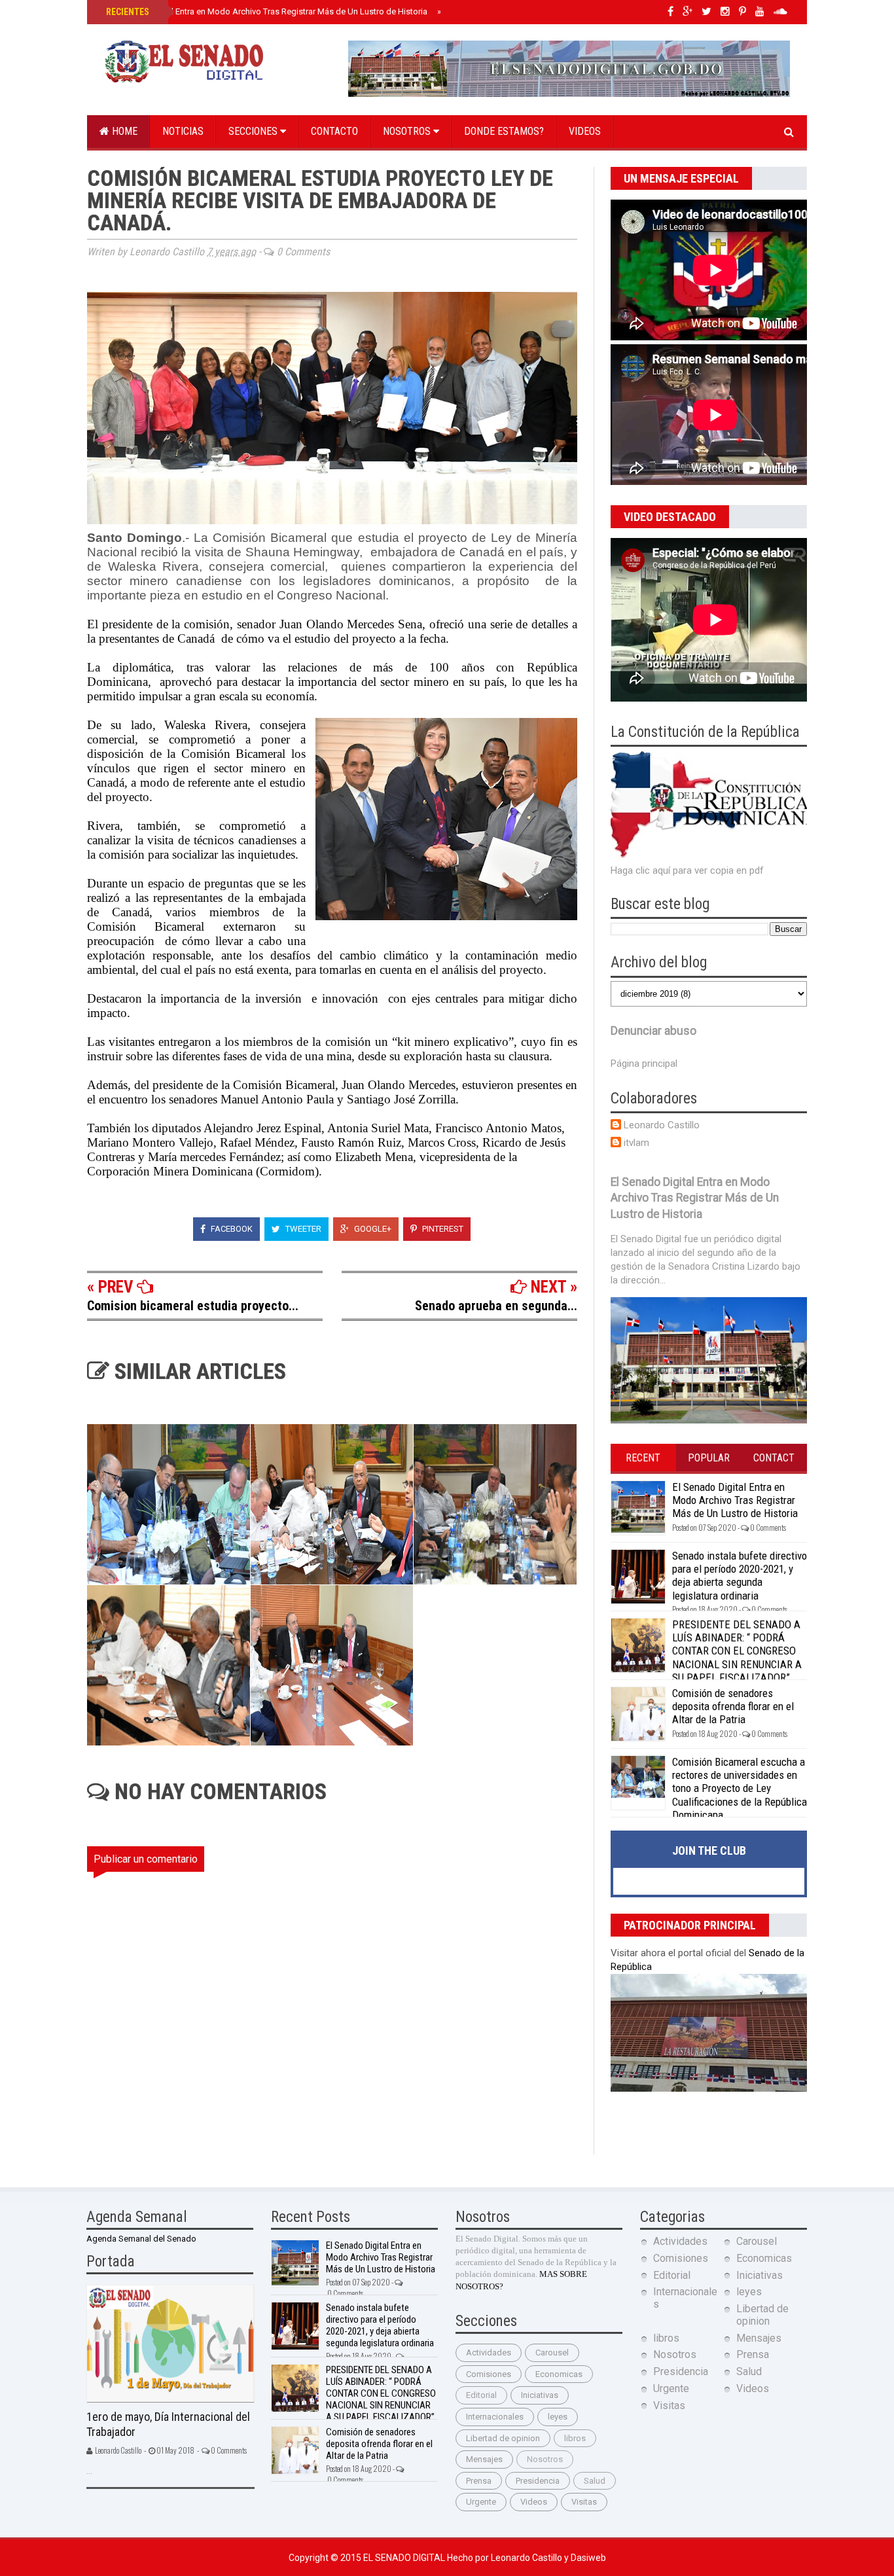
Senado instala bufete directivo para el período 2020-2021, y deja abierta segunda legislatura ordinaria (740, 1576)
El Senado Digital (405, 2558)
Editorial (481, 2395)
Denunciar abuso (653, 1031)
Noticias (183, 131)
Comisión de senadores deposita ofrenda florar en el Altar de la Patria (733, 1707)
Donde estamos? (504, 131)
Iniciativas (540, 2395)
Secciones (254, 131)
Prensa (479, 2481)
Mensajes (484, 2459)
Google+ (372, 1229)
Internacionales (495, 2417)
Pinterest (442, 1229)
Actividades (489, 2352)
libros (575, 2438)
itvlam (636, 1143)
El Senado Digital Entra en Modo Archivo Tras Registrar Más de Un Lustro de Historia (265, 11)
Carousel (552, 2352)
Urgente (481, 2502)
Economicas (559, 2374)
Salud (595, 2481)
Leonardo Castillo (662, 1125)
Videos (585, 131)
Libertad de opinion (503, 2438)
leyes (558, 2417)
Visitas (584, 2502)
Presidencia (538, 2481)
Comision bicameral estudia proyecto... (193, 1306)
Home (123, 131)
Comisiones (489, 2374)
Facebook (231, 1229)
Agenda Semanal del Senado (141, 2239)
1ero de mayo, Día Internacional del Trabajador (168, 2424)
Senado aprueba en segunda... (496, 1306)
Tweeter (302, 1229)
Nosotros (408, 131)
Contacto (334, 131)
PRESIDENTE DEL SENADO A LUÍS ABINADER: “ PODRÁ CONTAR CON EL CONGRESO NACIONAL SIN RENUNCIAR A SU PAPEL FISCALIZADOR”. (737, 1651)
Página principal (644, 1064)
